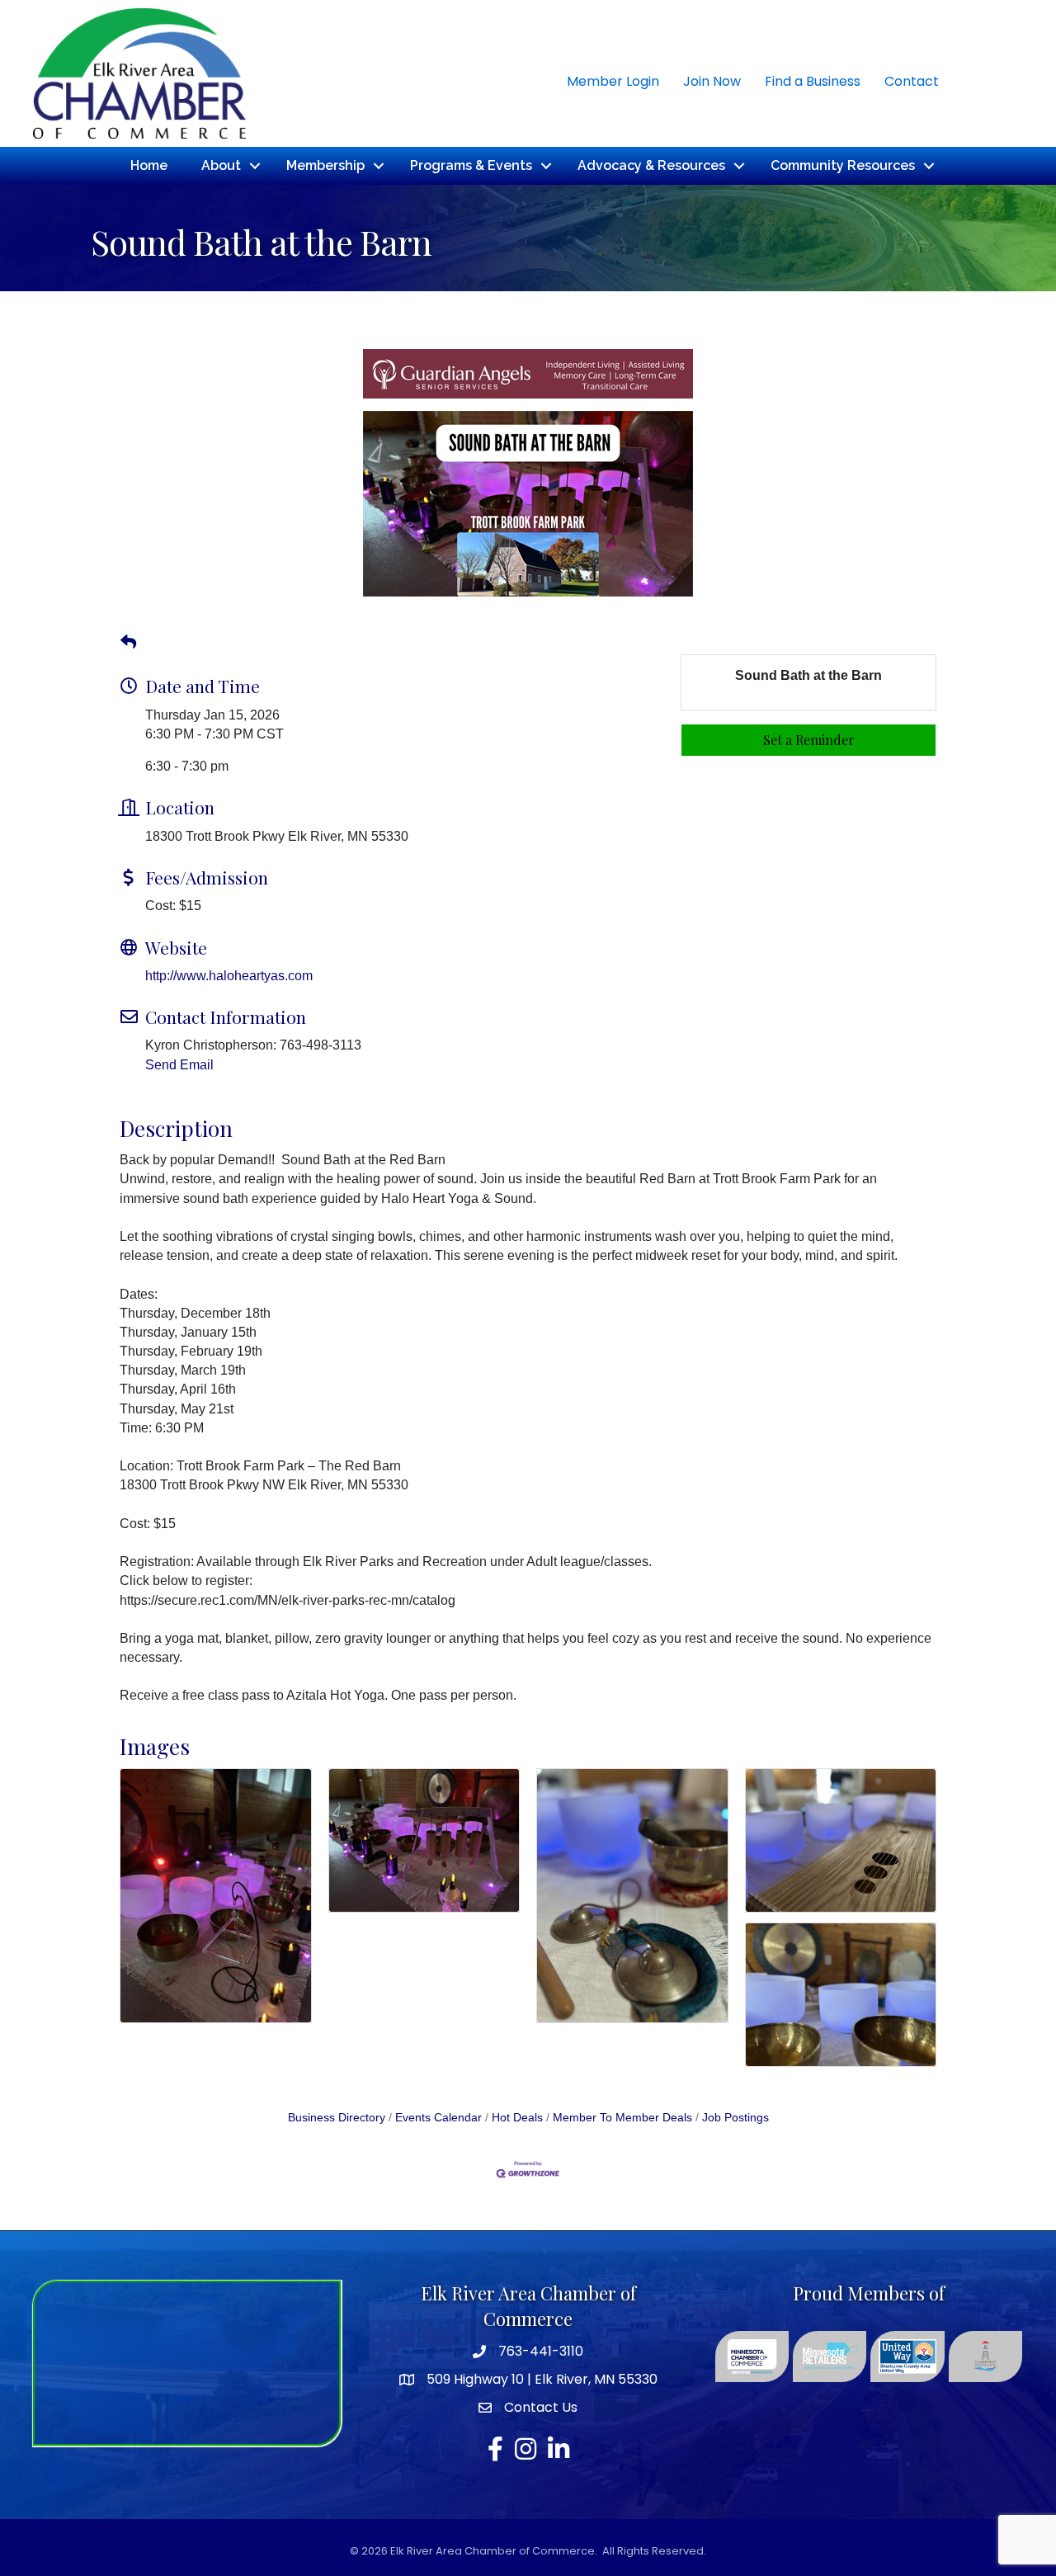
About (221, 165)
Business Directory (337, 2118)
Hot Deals (517, 2118)
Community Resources (843, 165)
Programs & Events (471, 165)
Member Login (613, 81)
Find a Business (813, 81)
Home (149, 165)
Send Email (179, 1065)
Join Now (712, 81)
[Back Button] (128, 643)
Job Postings (735, 2118)
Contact (912, 81)
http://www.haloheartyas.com (229, 976)
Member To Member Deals (622, 2118)
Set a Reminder (809, 740)
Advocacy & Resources (651, 165)
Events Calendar (438, 2118)
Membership (325, 165)
